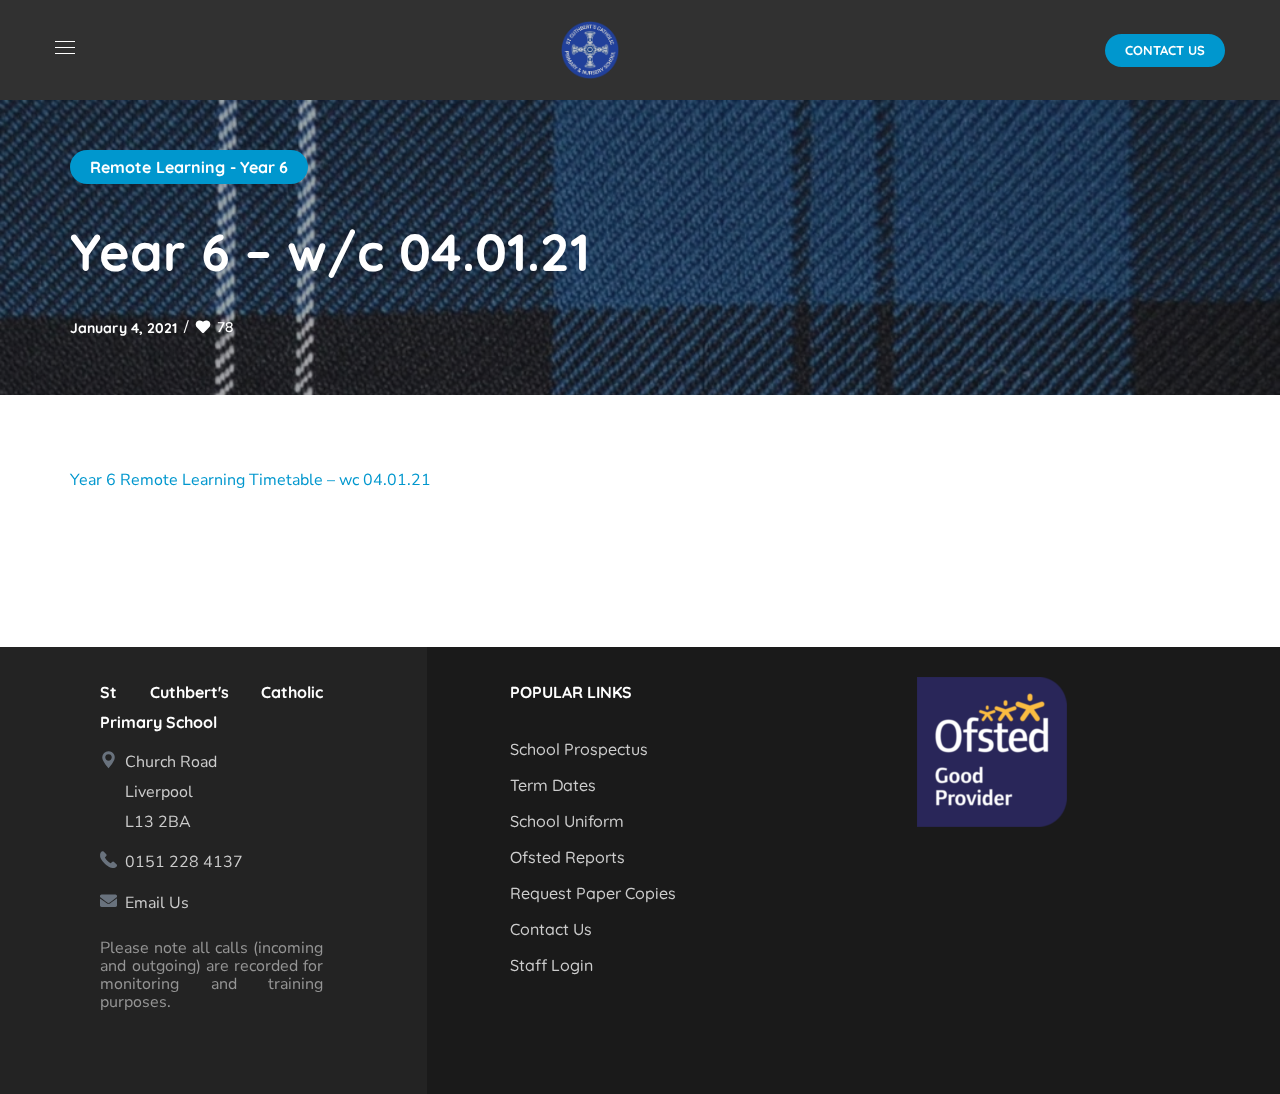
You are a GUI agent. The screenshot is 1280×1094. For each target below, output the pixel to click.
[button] (1165, 50)
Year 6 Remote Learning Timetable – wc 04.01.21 (250, 480)
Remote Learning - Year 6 (189, 167)
